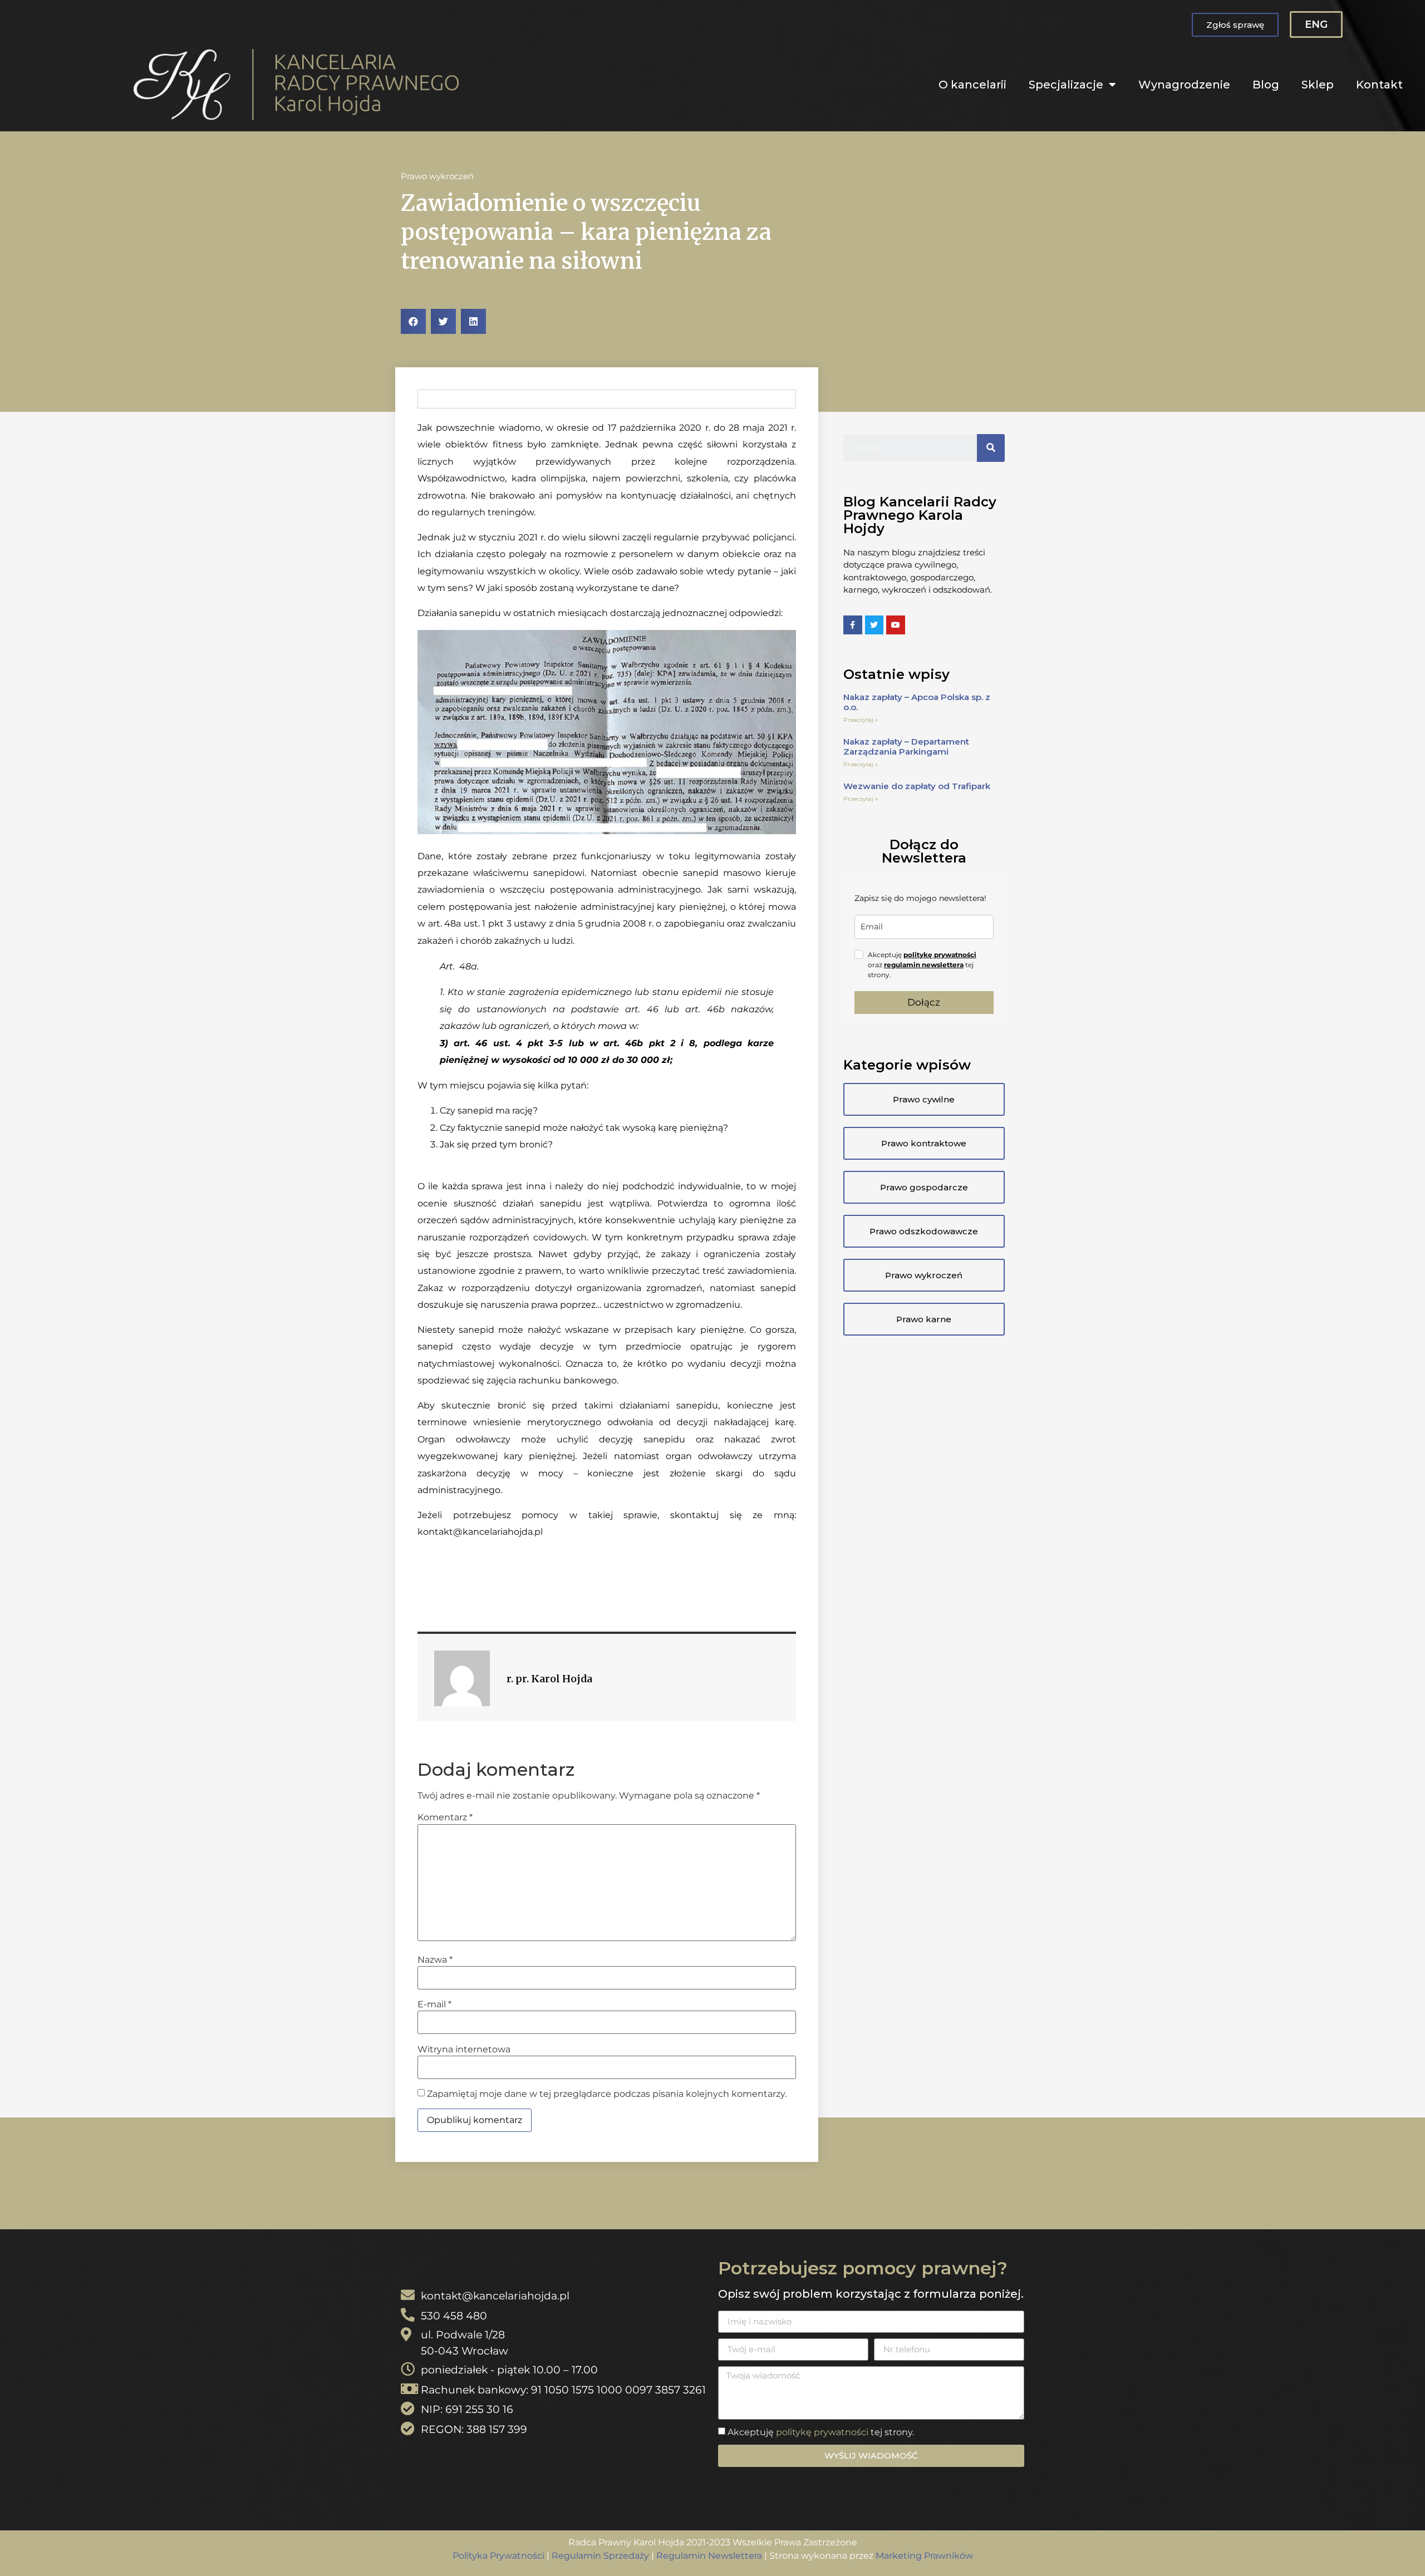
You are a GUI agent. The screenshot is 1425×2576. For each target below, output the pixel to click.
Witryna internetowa (464, 2050)
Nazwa (435, 1960)
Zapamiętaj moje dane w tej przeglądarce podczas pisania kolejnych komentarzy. (607, 2094)
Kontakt (1379, 85)
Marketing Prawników (924, 2556)
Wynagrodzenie (1184, 85)
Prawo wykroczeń (437, 176)
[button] (1235, 25)
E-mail (434, 2004)
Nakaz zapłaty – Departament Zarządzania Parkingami (906, 747)
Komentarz (445, 1818)
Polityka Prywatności (498, 2556)
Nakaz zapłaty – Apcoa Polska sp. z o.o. (917, 702)
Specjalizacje (1066, 85)
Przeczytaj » (861, 720)
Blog (1266, 85)
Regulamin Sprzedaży (600, 2556)
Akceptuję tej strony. (821, 2432)
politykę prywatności (940, 955)
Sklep (1318, 85)
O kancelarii (972, 85)
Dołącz (924, 1002)
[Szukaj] (991, 448)
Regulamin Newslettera (709, 2556)
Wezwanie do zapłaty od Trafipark (917, 786)
